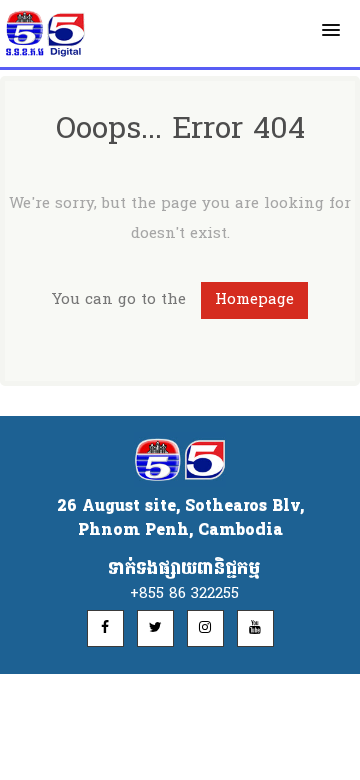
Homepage (254, 300)
